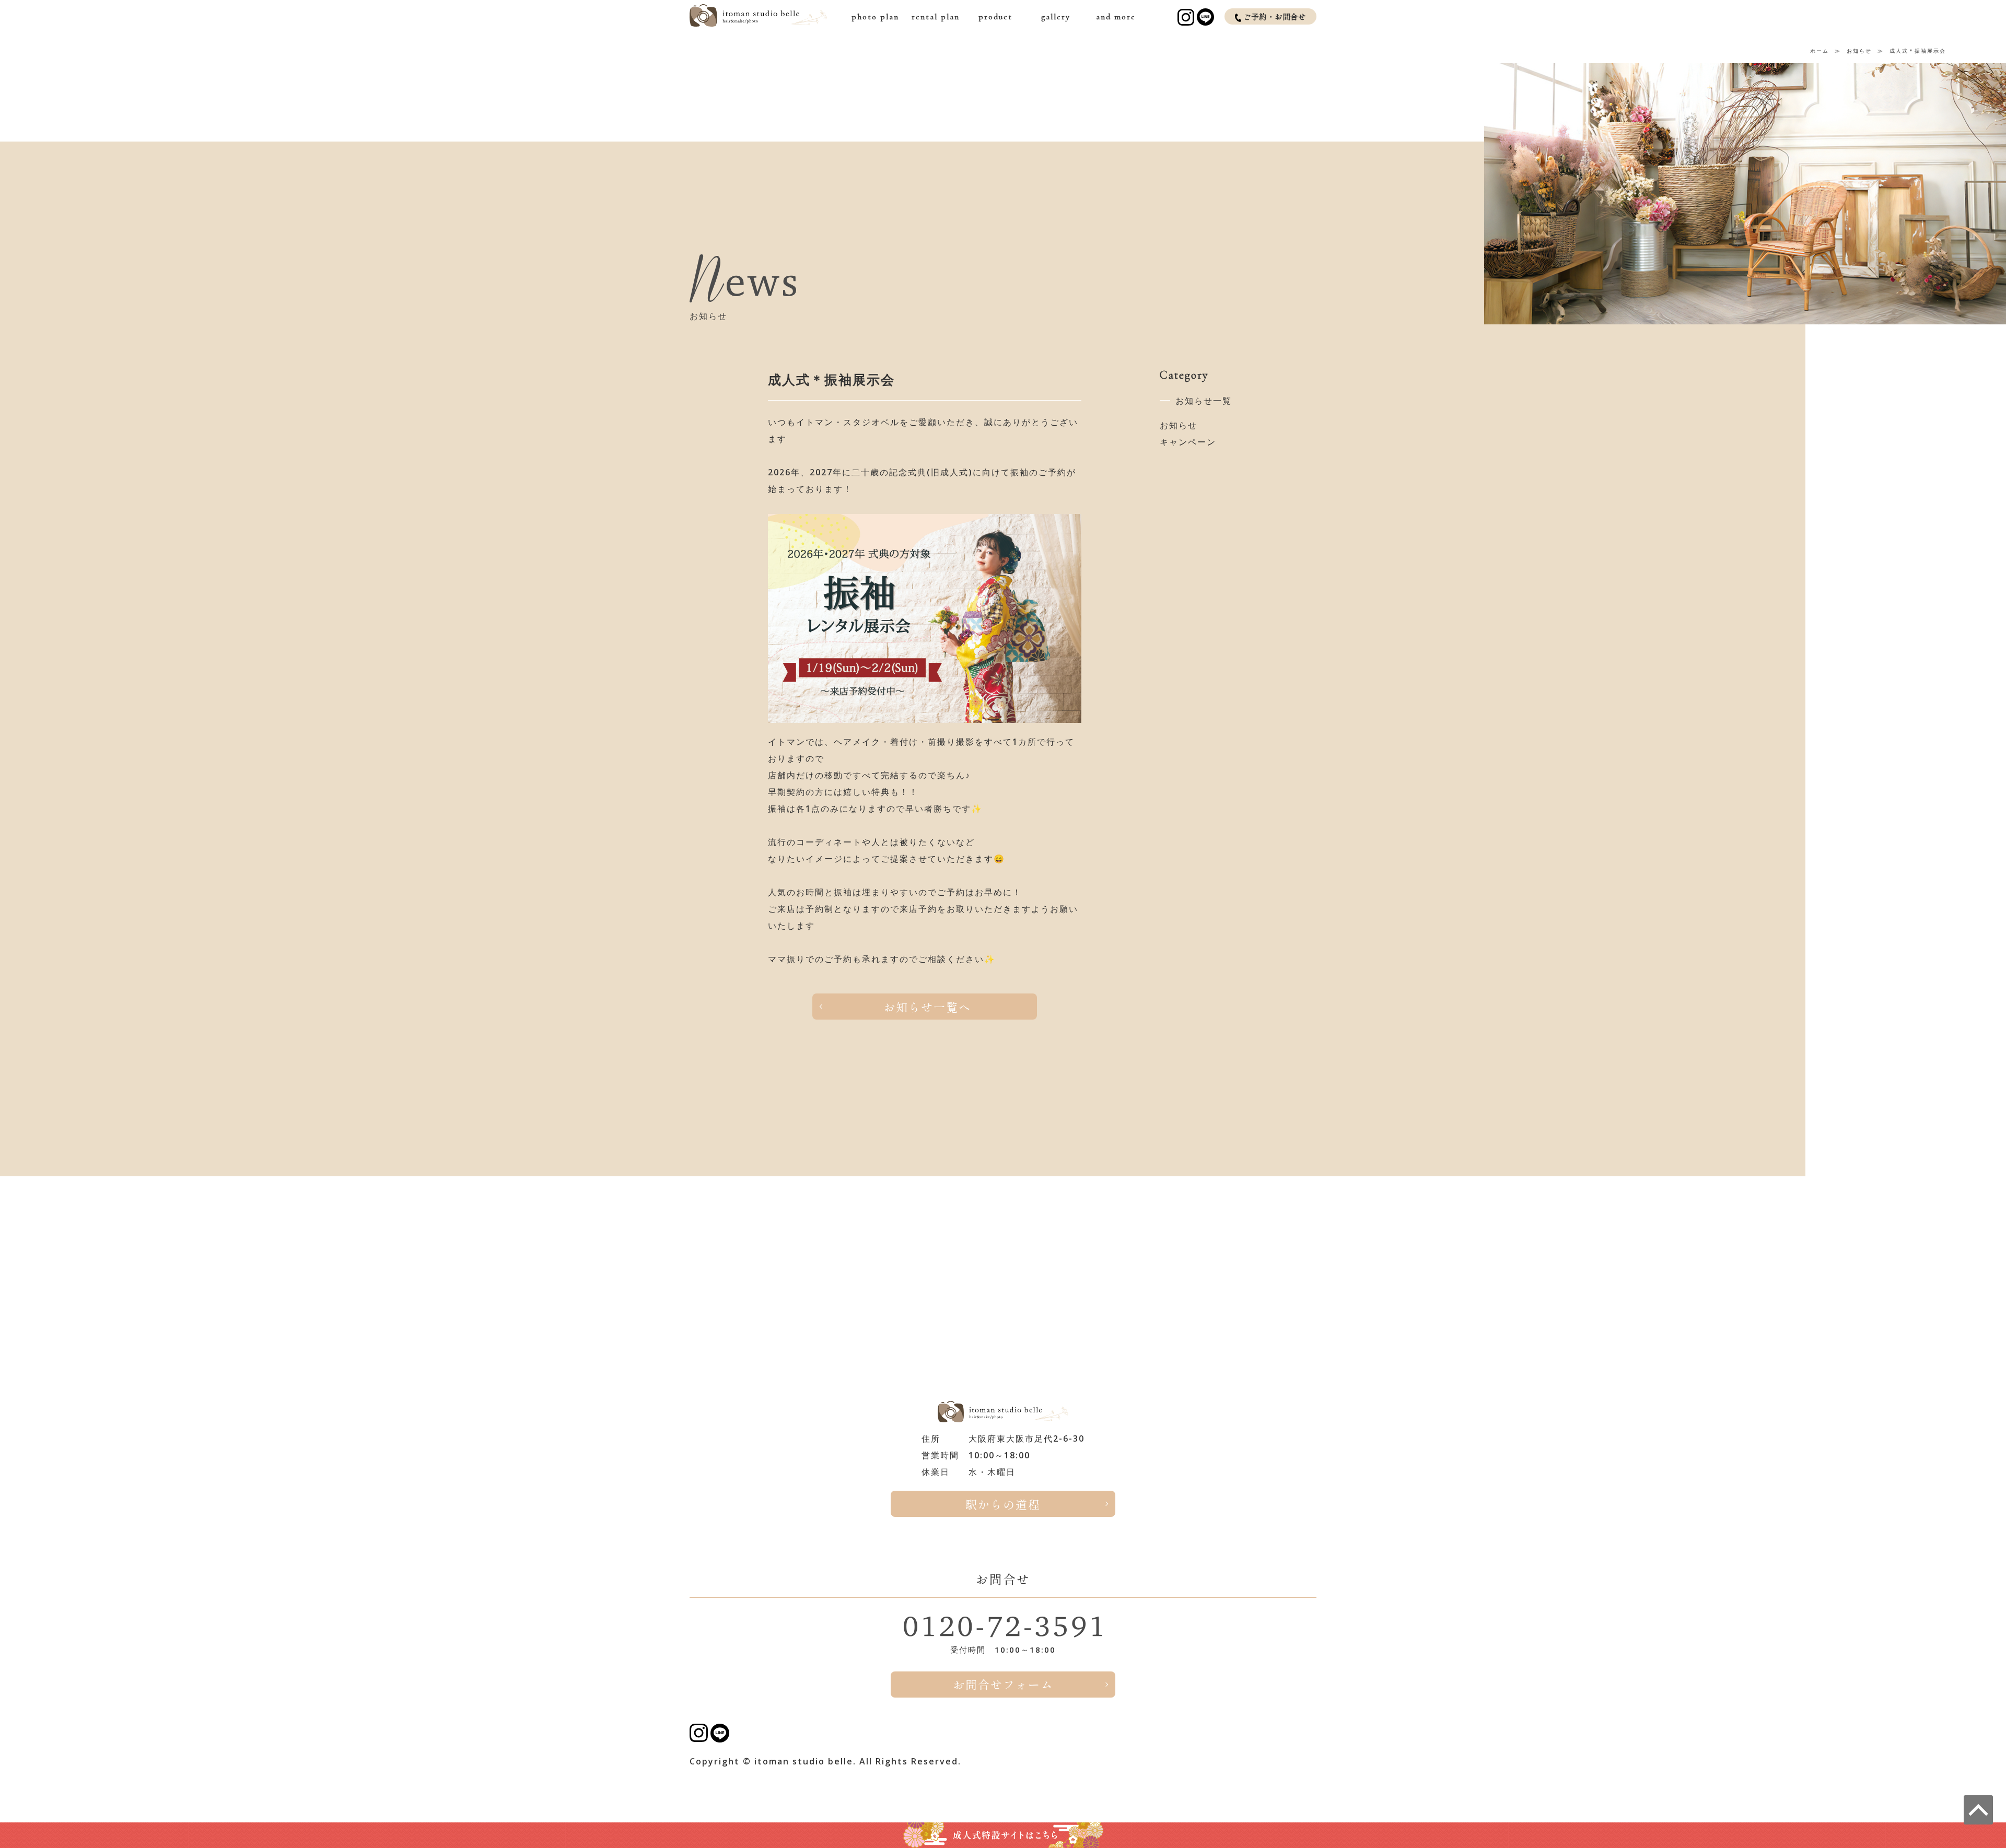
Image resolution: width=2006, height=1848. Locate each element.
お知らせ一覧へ (927, 1007)
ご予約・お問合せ (1275, 16)
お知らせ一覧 (1204, 401)
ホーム (1820, 51)
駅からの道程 (1003, 1504)
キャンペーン (1188, 442)
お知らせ (1859, 51)
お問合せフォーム (1003, 1684)
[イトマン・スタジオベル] (758, 21)
